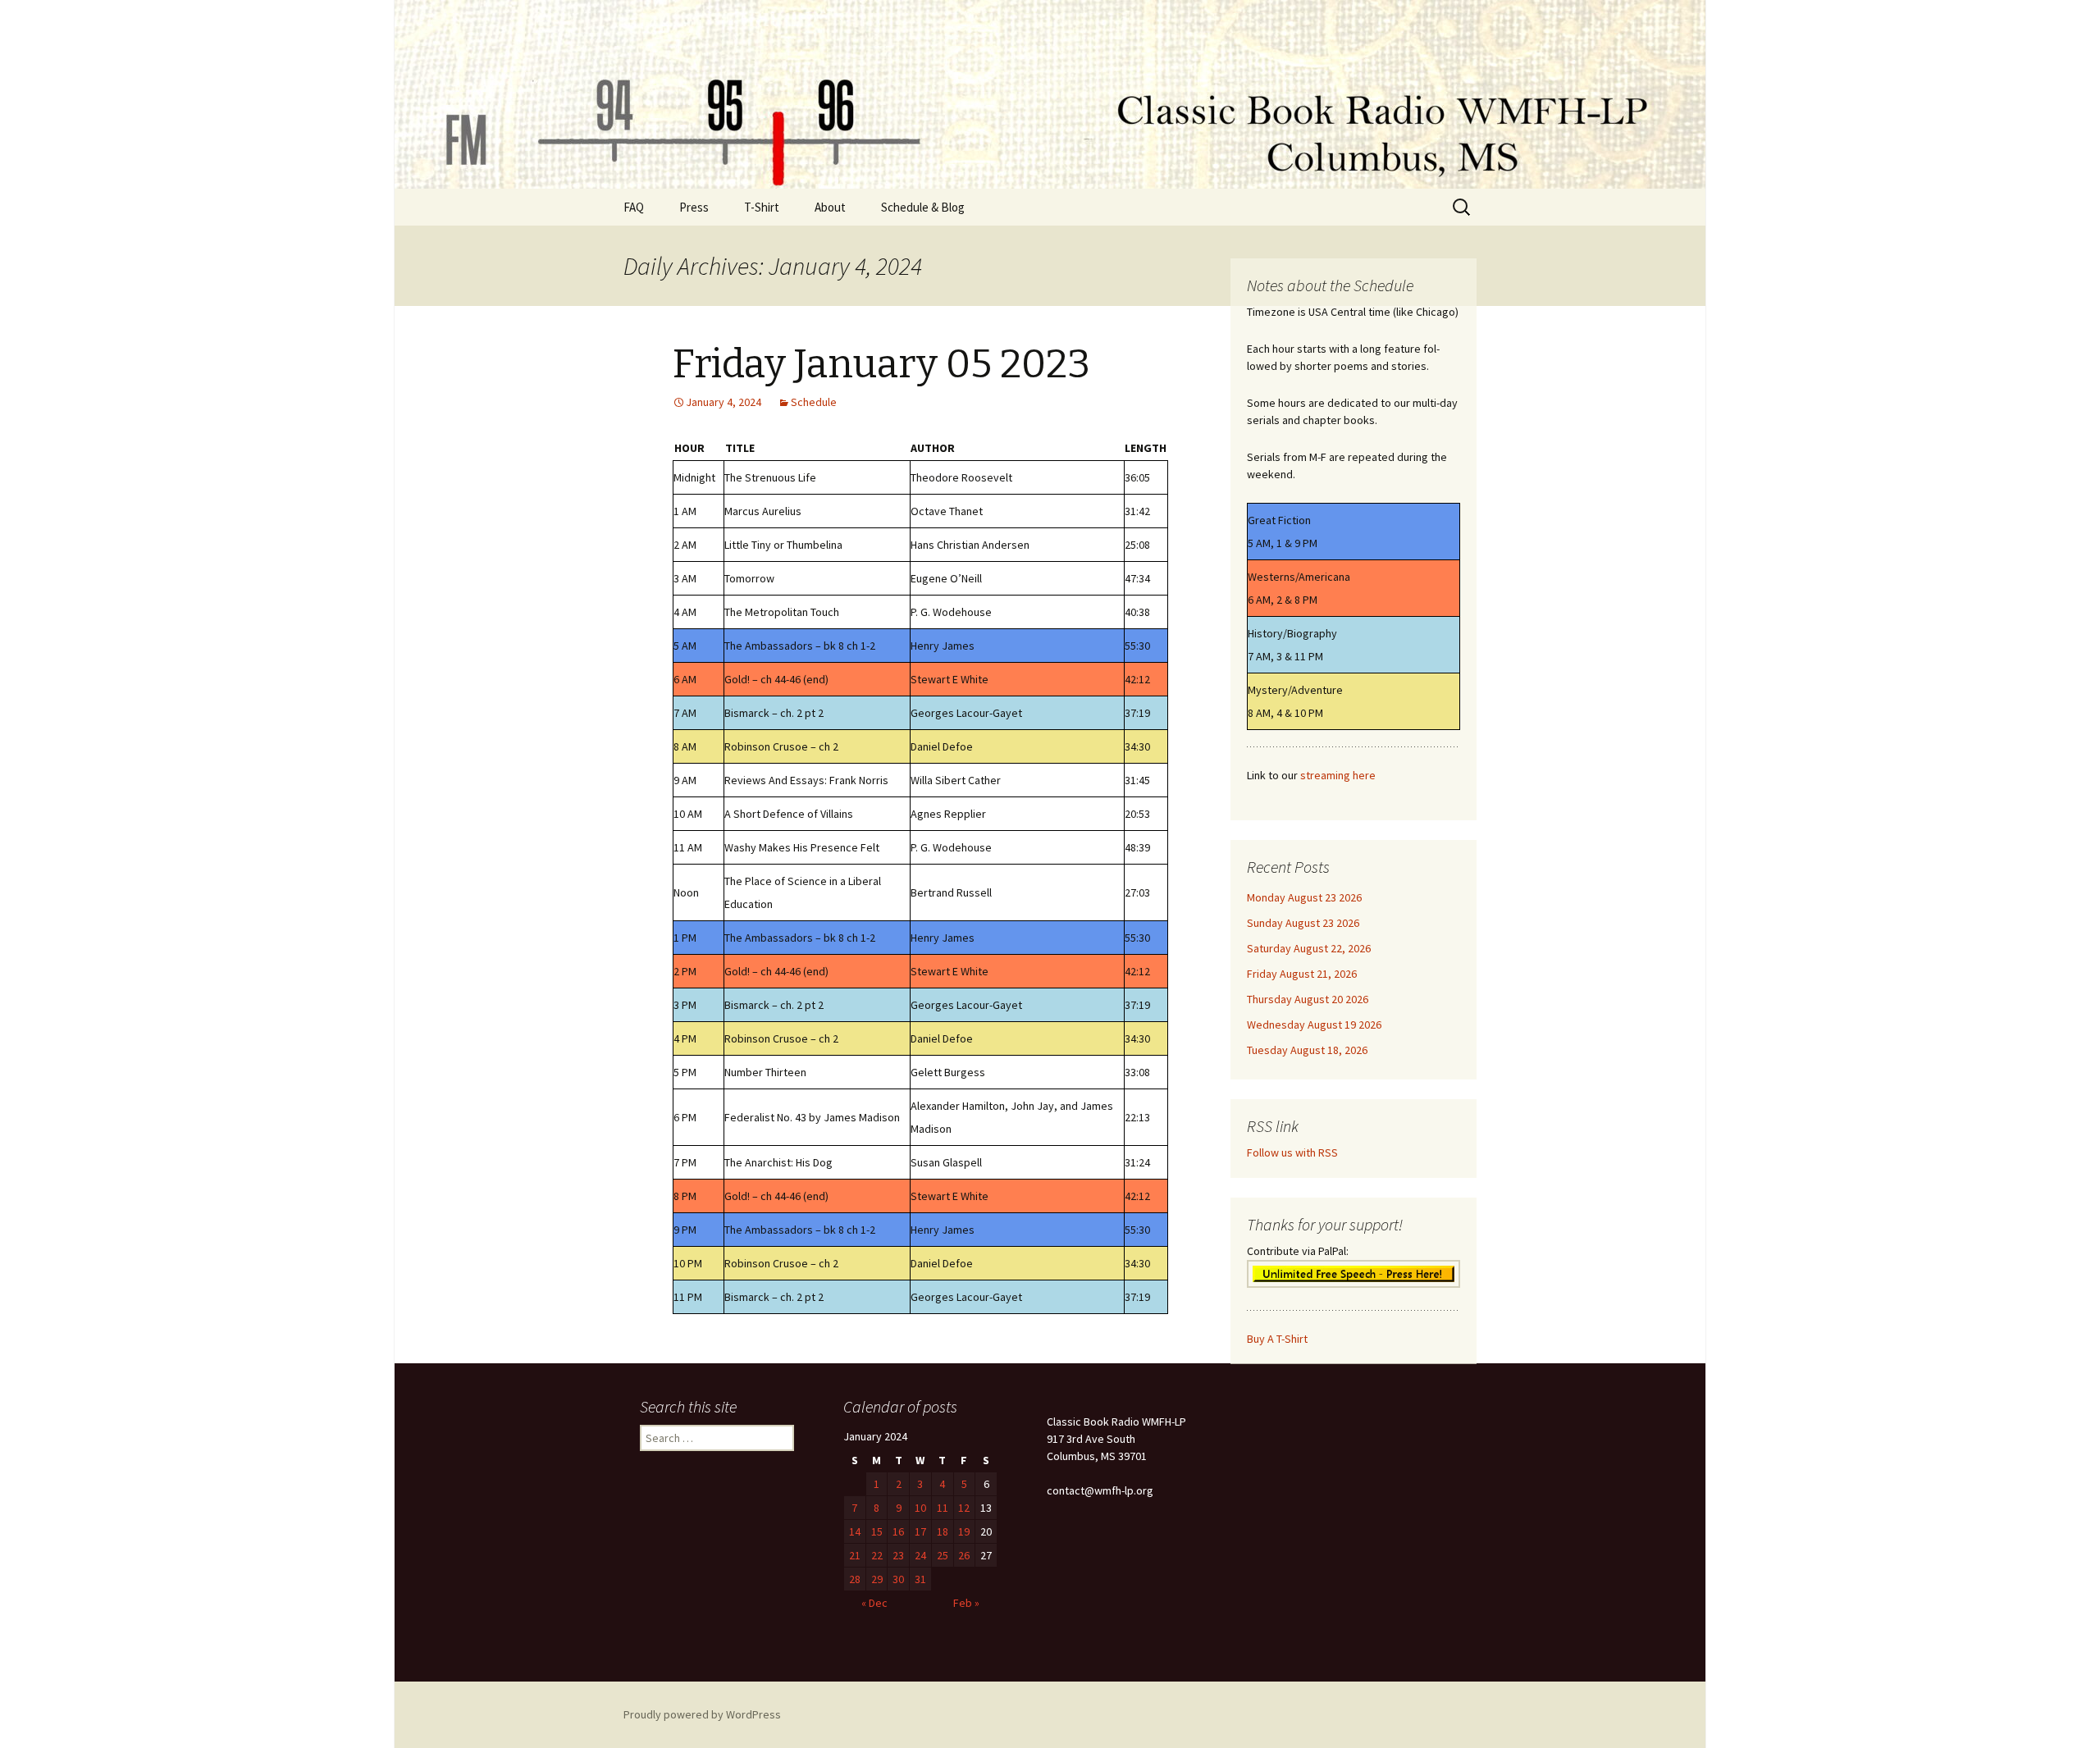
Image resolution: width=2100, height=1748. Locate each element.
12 (964, 1508)
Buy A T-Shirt (1277, 1339)
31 (920, 1579)
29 (877, 1579)
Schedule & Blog (923, 207)
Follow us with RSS (1292, 1152)
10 (920, 1508)
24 (920, 1555)
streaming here (1338, 775)
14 (855, 1531)
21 (855, 1555)
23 (898, 1555)
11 (943, 1508)
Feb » (966, 1603)
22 (877, 1555)
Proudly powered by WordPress (702, 1714)
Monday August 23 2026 (1304, 897)
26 (964, 1555)
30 (898, 1579)
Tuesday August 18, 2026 (1307, 1050)
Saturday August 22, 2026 (1309, 948)
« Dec (874, 1603)
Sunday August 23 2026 (1303, 923)
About (830, 207)
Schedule (814, 402)
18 (943, 1531)
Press (694, 207)
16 (898, 1531)
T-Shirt (762, 207)
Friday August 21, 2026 (1302, 974)
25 (943, 1555)
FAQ (634, 207)
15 (877, 1531)
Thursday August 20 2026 (1308, 999)
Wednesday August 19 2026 (1314, 1025)
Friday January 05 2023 (881, 364)
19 (964, 1531)
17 (920, 1531)
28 (855, 1579)
